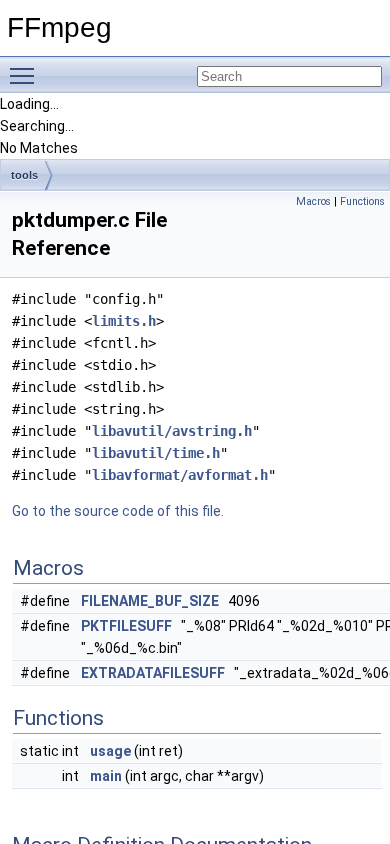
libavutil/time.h (156, 453)
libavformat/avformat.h (180, 475)
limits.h (124, 321)
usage (110, 751)
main (106, 776)
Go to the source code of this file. (118, 511)
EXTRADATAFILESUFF (153, 673)
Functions (362, 201)
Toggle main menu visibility (26, 75)
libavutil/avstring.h (172, 431)
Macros (313, 201)
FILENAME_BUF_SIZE (150, 601)
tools (24, 175)
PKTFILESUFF (126, 626)
